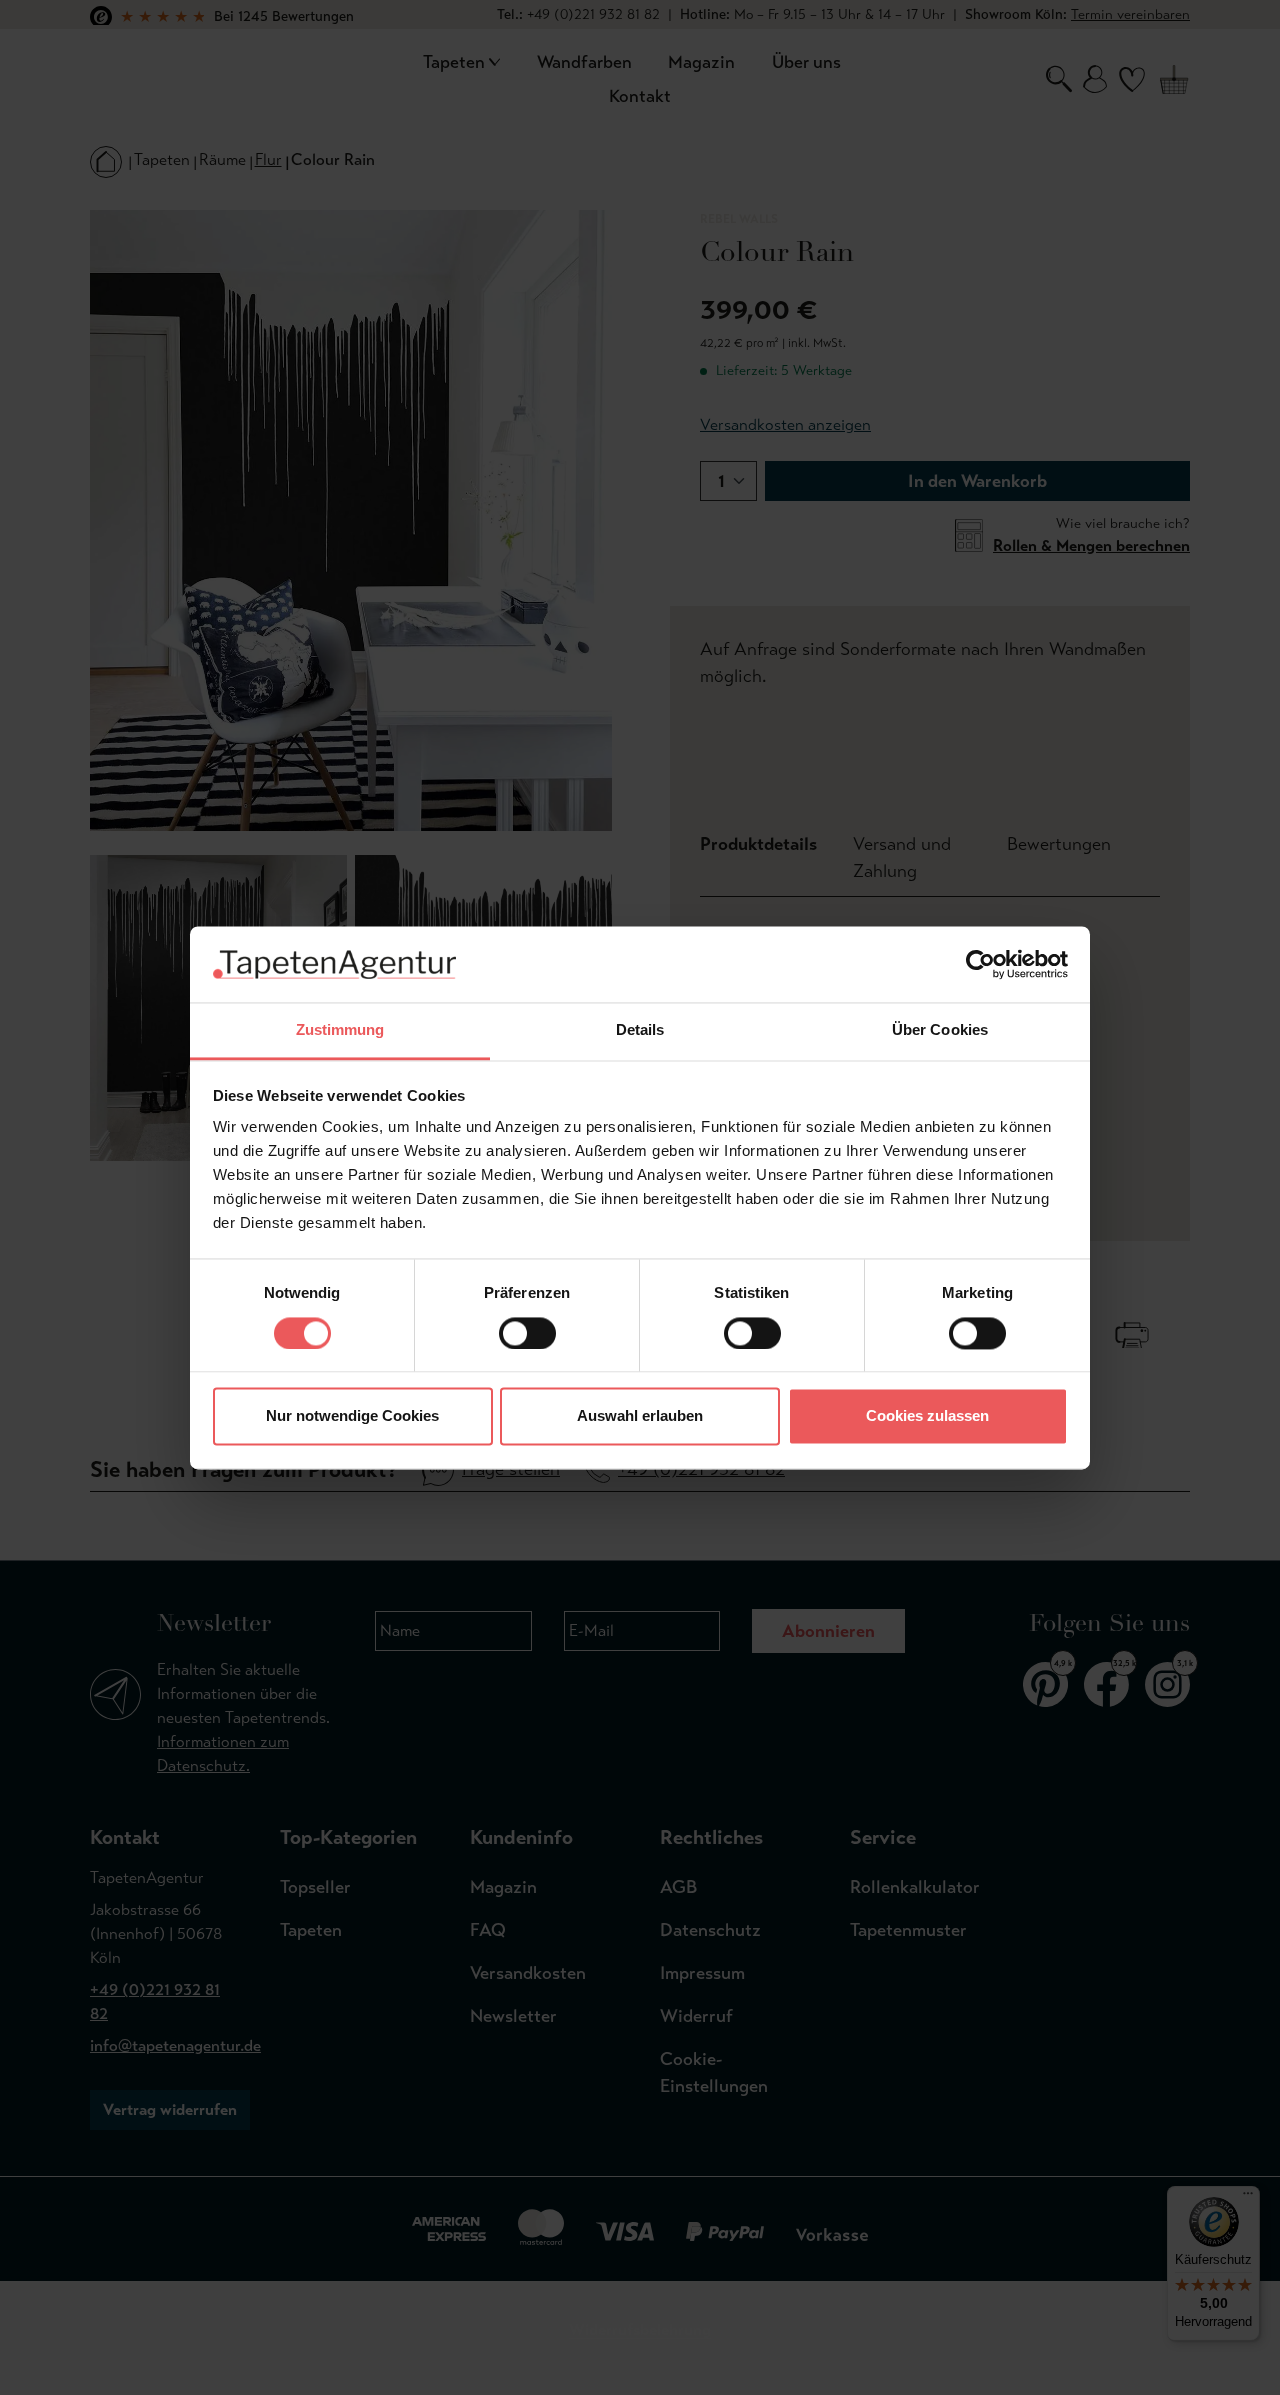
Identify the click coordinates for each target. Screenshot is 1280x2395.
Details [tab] (640, 1030)
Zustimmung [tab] (340, 1030)
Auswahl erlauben (640, 1416)
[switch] (527, 1333)
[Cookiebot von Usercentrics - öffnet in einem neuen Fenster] (980, 964)
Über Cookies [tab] (940, 1030)
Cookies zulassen (927, 1416)
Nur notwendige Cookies (352, 1416)
